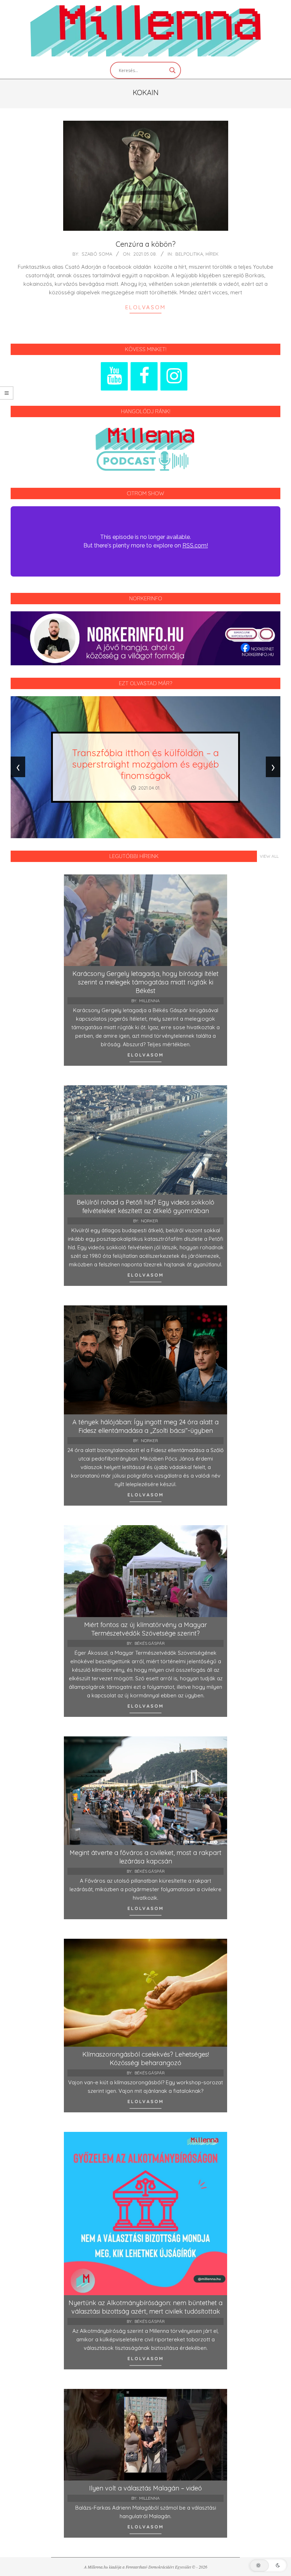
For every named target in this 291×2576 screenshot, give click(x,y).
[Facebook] (144, 376)
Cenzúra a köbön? (146, 244)
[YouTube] (114, 376)
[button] (268, 2565)
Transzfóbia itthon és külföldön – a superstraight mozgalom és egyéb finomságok (145, 764)
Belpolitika (189, 254)
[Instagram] (174, 376)
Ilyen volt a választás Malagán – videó (145, 2488)
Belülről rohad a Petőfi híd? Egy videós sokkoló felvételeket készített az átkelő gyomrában (145, 1207)
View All (269, 856)
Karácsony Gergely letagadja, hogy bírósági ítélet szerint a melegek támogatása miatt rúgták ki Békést (145, 982)
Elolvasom (145, 307)
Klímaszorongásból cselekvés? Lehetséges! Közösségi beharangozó (146, 2059)
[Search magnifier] (172, 70)
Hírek (212, 254)
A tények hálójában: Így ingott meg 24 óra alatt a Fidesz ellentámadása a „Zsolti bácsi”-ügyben (145, 1426)
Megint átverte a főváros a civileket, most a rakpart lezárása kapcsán (145, 1857)
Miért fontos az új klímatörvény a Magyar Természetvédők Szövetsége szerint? (145, 1629)
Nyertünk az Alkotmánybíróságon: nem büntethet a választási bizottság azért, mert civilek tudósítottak (145, 2307)
